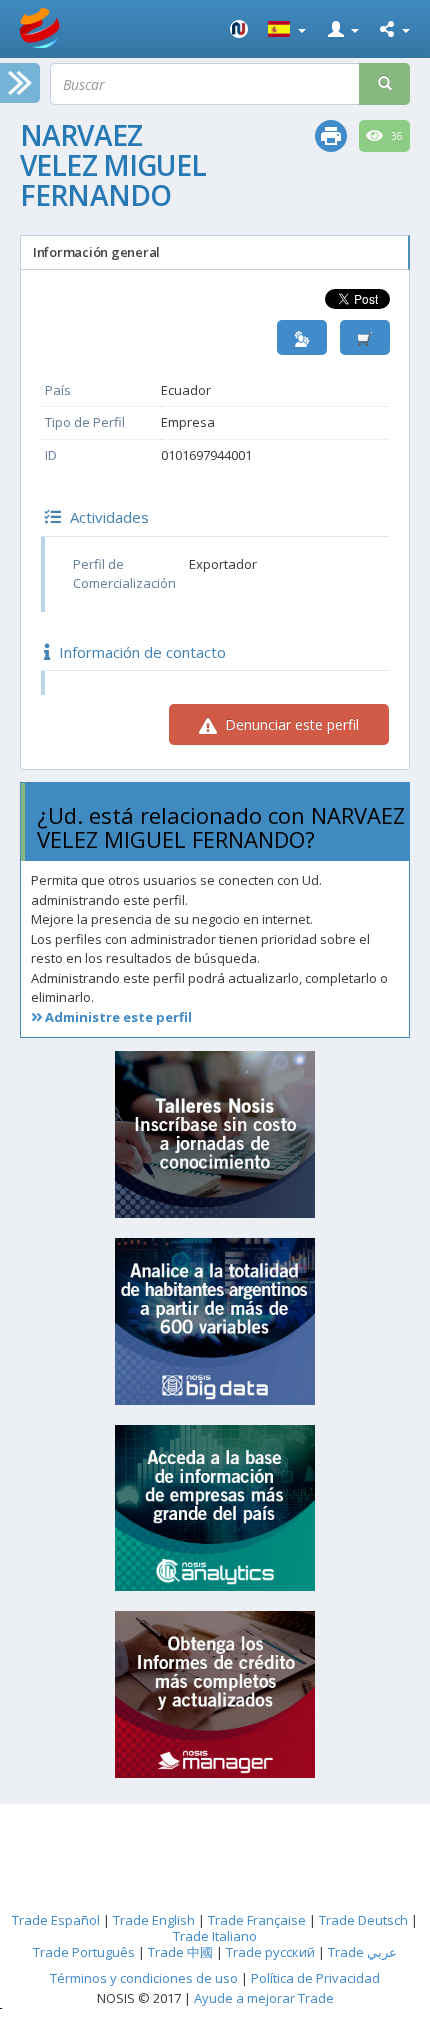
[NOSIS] (239, 29)
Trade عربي (362, 1952)
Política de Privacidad (315, 1978)
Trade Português (84, 1952)
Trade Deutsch (363, 1920)
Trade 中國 (180, 1952)
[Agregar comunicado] (365, 337)
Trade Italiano (215, 1936)
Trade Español (56, 1920)
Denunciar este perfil (290, 724)
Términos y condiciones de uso (144, 1978)
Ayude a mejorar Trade (264, 1998)
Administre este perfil (117, 1017)
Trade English (154, 1920)
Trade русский (270, 1952)
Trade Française (257, 1920)
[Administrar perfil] (302, 337)
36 (395, 136)
